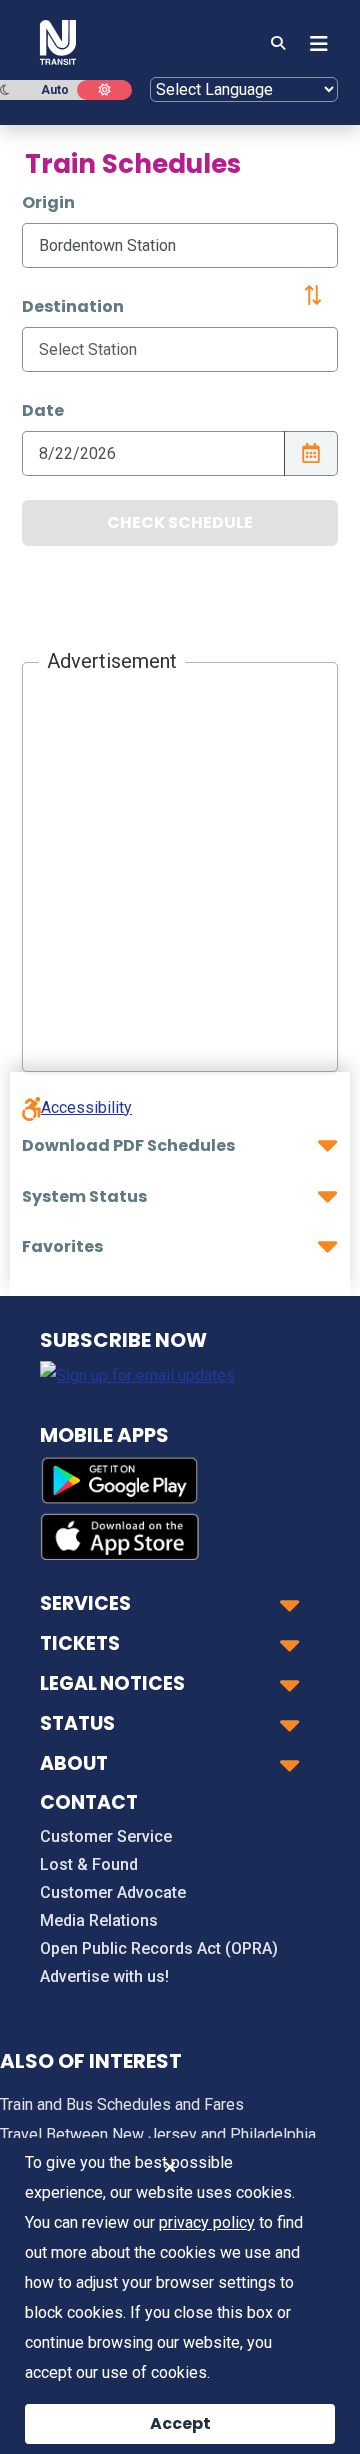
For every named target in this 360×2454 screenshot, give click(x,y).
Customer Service (106, 1836)
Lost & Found (89, 1864)
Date (43, 410)
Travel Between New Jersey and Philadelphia (158, 2134)
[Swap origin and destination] (313, 295)
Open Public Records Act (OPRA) (159, 1948)
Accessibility (86, 1107)
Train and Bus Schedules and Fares (122, 2104)
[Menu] (313, 44)
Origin (48, 202)
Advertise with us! (104, 1976)
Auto (55, 90)
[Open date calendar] (311, 453)
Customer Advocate (113, 1892)
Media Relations (99, 1920)
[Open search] (278, 44)
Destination (73, 306)
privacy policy (207, 2222)
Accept (180, 2423)
